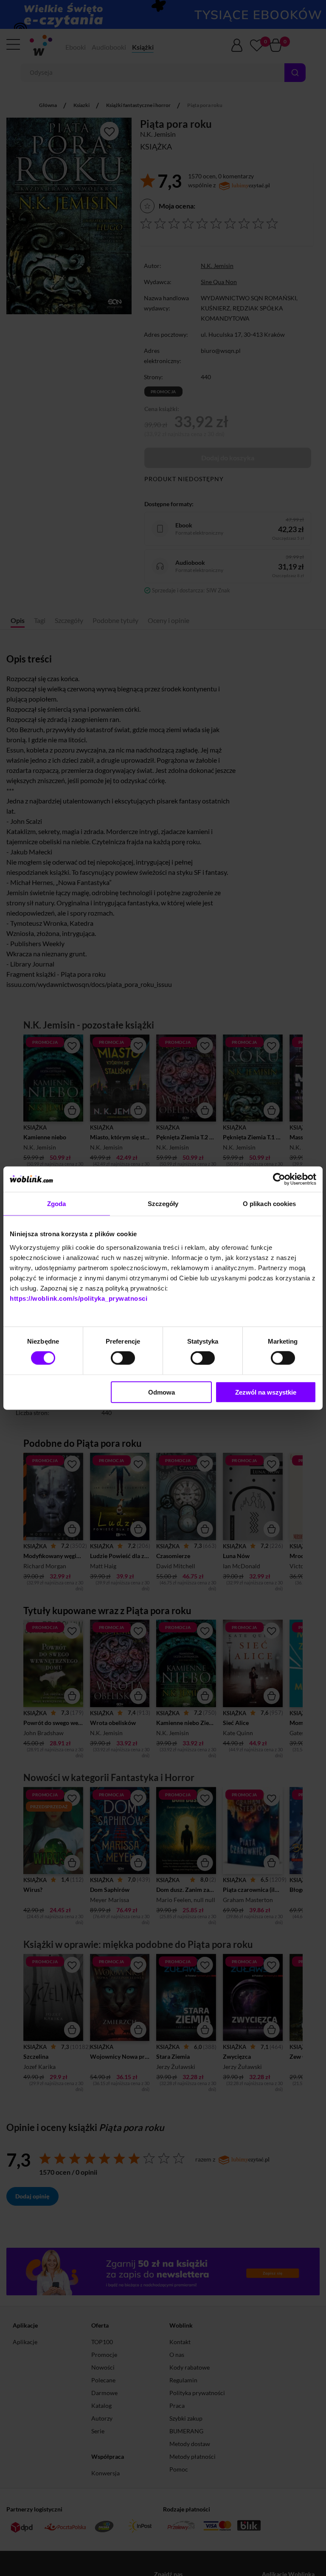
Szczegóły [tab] (163, 1204)
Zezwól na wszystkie (266, 1392)
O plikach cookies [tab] (270, 1204)
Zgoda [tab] (57, 1204)
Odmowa (162, 1392)
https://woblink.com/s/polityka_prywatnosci (79, 1298)
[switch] (123, 1358)
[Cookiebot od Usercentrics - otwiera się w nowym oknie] (279, 1179)
